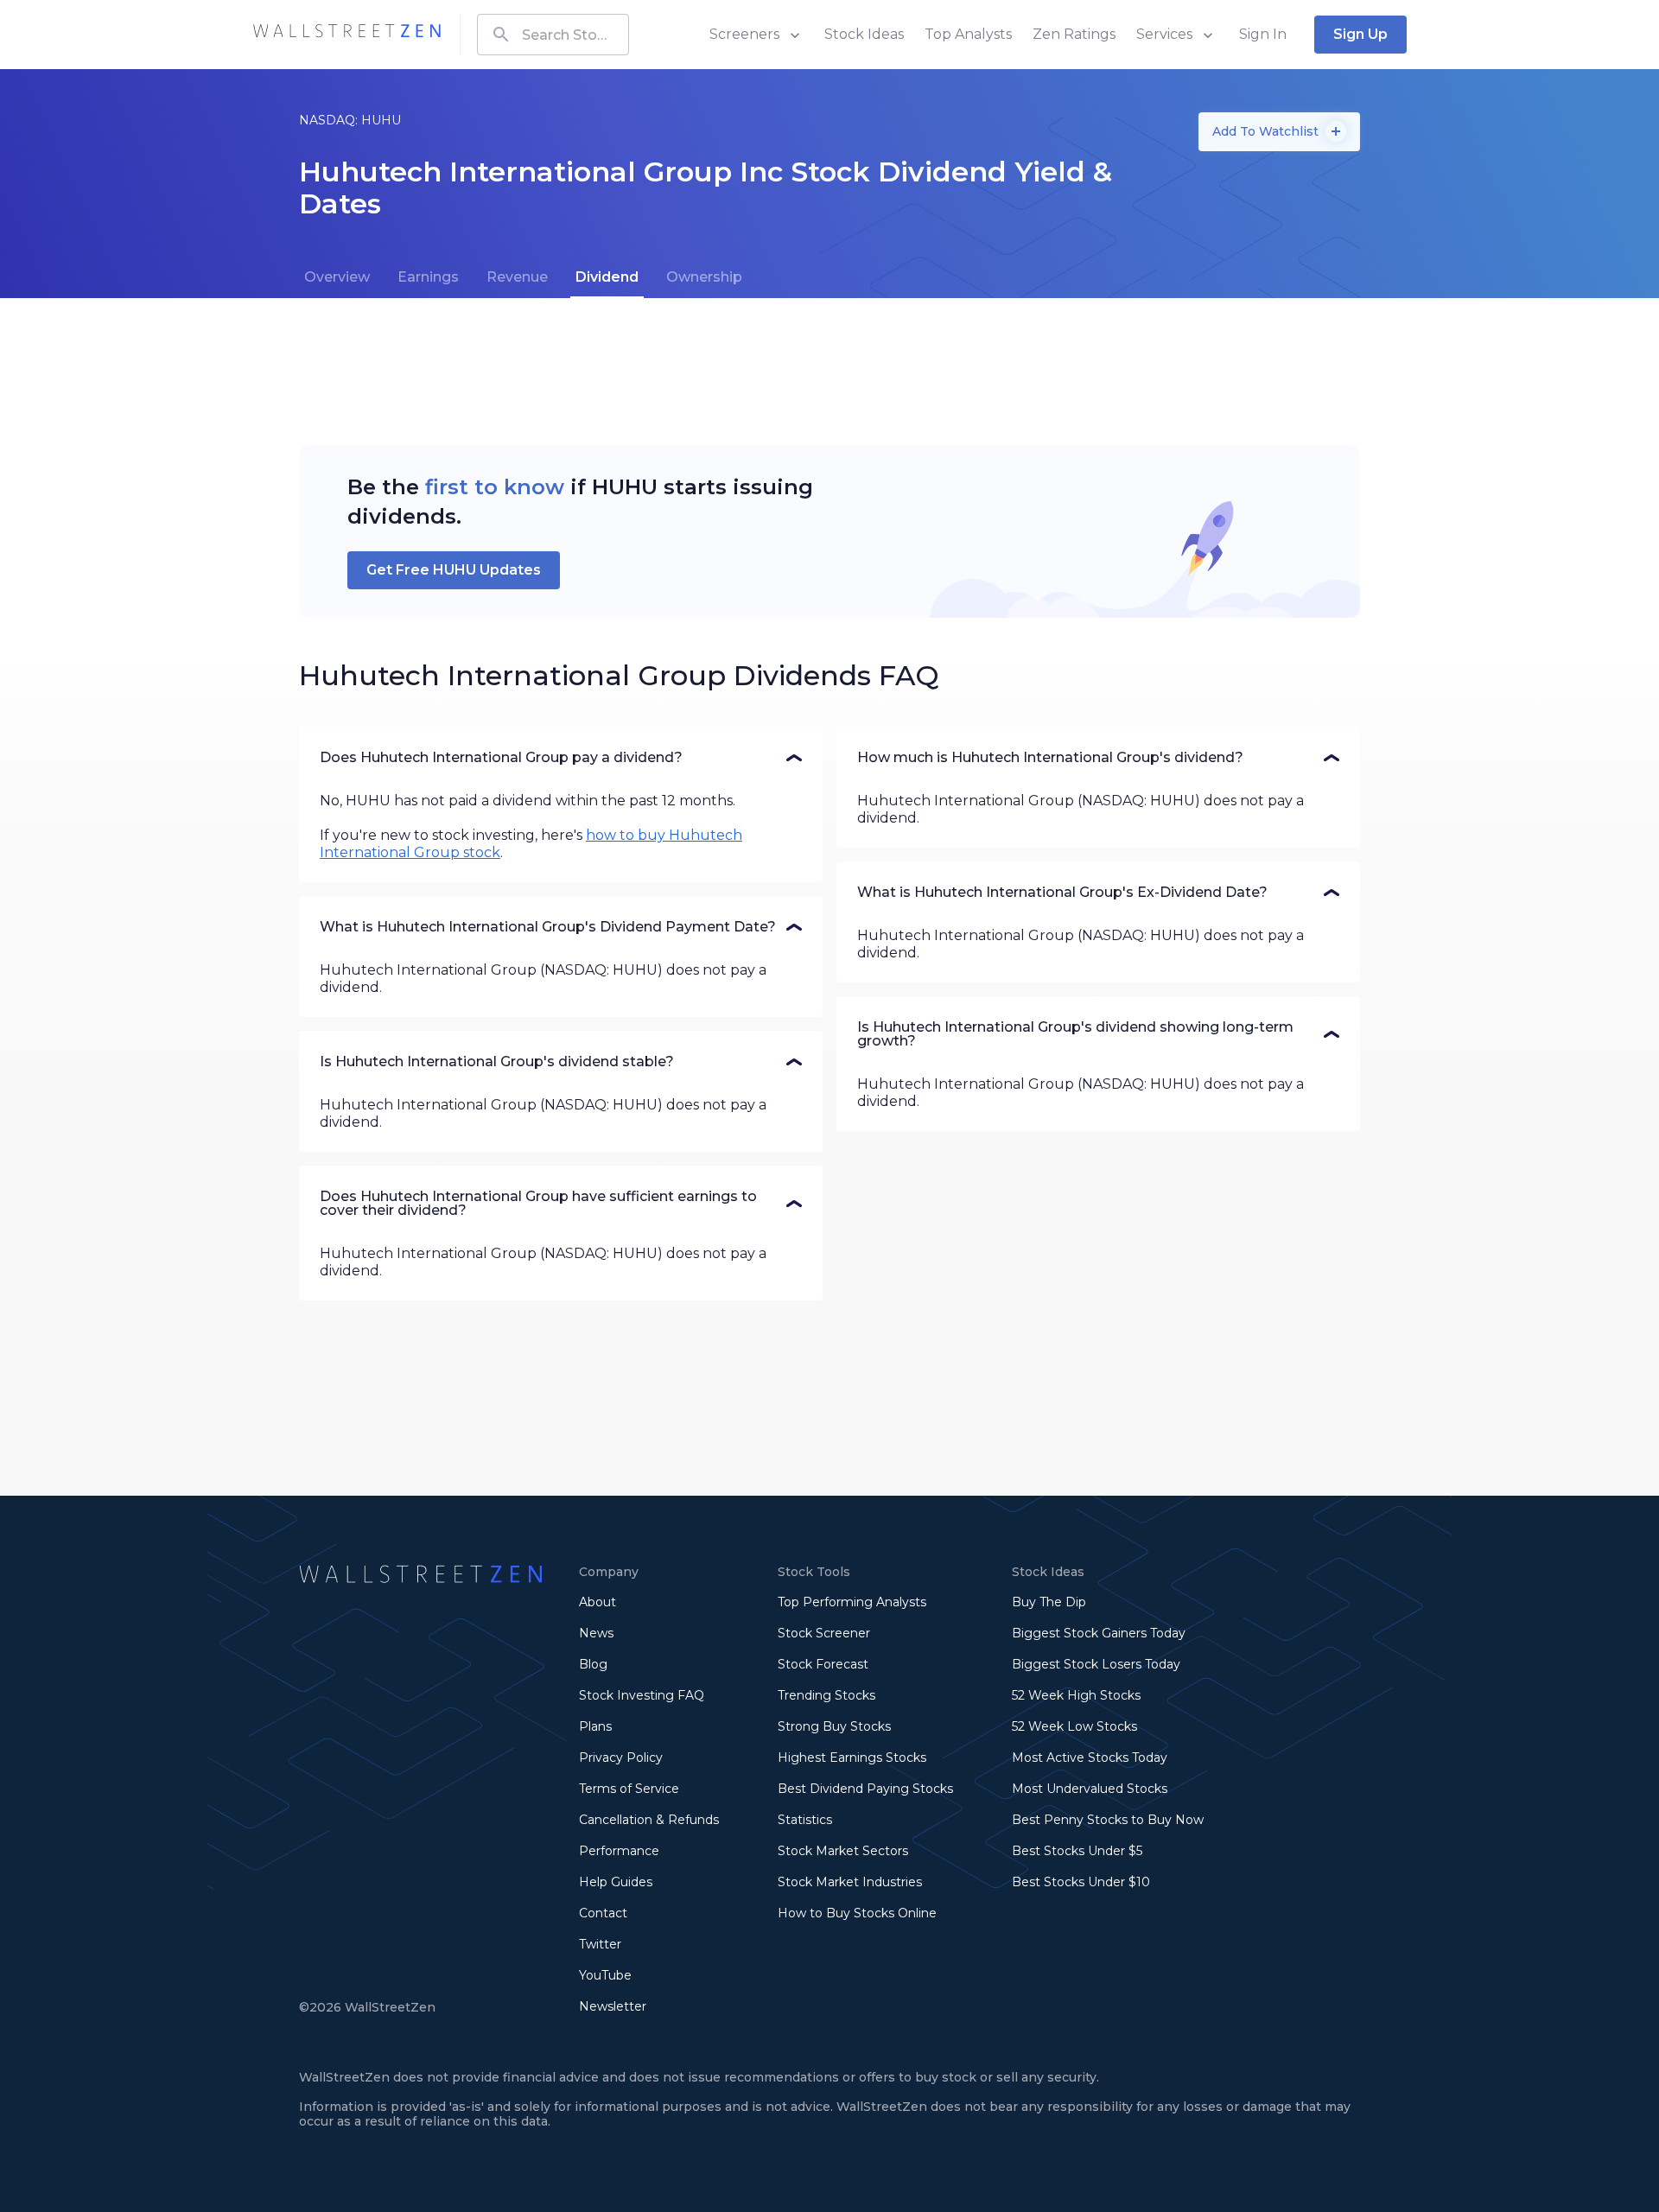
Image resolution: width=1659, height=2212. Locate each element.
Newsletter (613, 2006)
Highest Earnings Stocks (852, 1758)
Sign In (1263, 34)
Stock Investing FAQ (642, 1695)
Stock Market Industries (850, 1882)
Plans (595, 1726)
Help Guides (616, 1882)
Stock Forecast (823, 1664)
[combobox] (553, 35)
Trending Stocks (826, 1695)
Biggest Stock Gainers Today (1099, 1633)
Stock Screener (824, 1633)
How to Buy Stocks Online (857, 1913)
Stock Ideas (864, 34)
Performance (619, 1851)
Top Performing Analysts (852, 1602)
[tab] (337, 277)
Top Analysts (968, 34)
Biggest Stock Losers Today (1096, 1664)
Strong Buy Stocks (834, 1726)
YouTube (605, 1975)
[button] (561, 758)
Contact (603, 1913)
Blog (593, 1664)
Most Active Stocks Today (1090, 1758)
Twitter (600, 1944)
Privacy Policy (621, 1758)
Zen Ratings (1074, 34)
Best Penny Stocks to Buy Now (1108, 1820)
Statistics (805, 1820)
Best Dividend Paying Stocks (865, 1789)
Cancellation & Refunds (649, 1820)
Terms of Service (629, 1789)
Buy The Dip (1049, 1602)
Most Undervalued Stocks (1090, 1789)
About (597, 1602)
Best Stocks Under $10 (1081, 1882)
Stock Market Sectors (843, 1851)
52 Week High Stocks (1076, 1695)
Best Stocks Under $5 (1077, 1851)
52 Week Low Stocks (1074, 1726)
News (596, 1633)
